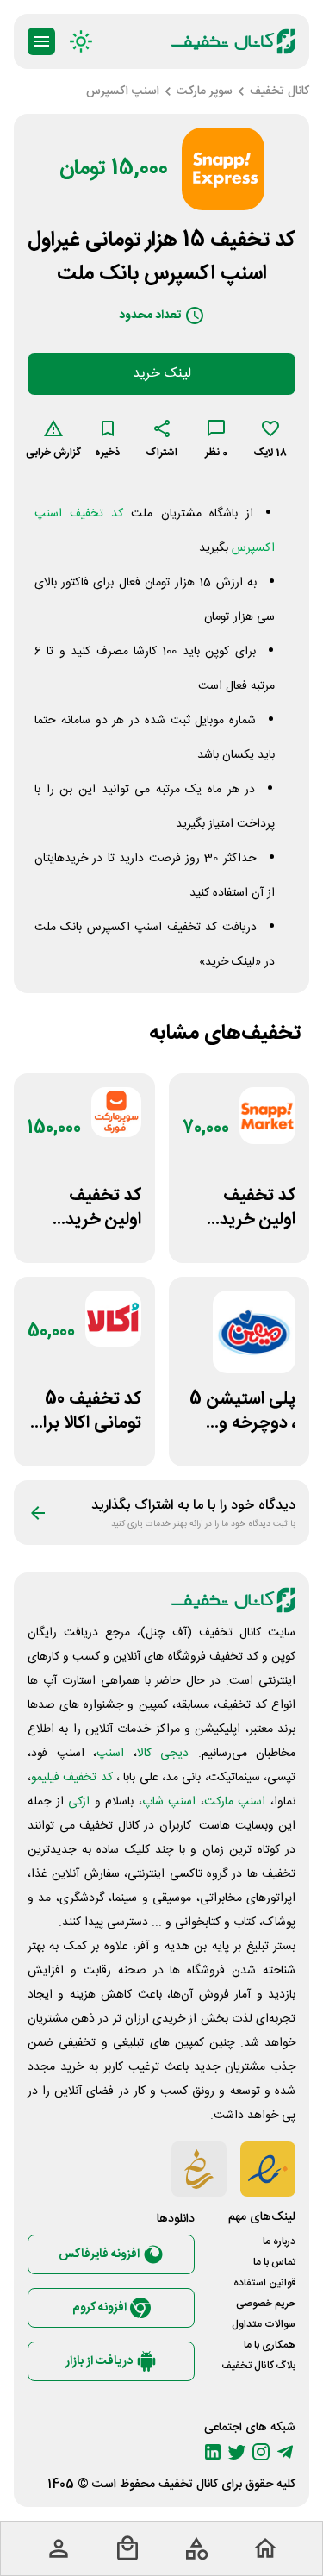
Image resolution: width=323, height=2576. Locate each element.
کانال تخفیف (188, 2485)
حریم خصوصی (266, 2304)
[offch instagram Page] (261, 2452)
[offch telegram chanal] (285, 2452)
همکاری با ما (270, 2345)
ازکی (79, 1802)
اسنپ (110, 1754)
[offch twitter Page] (237, 2452)
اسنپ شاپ (169, 1802)
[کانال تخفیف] (233, 41)
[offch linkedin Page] (213, 2452)
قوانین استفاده (264, 2283)
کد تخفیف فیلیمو (72, 1778)
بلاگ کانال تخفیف (258, 2366)
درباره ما (279, 2241)
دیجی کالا (163, 1754)
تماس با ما (274, 2262)
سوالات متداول (264, 2324)
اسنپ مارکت (235, 1802)
